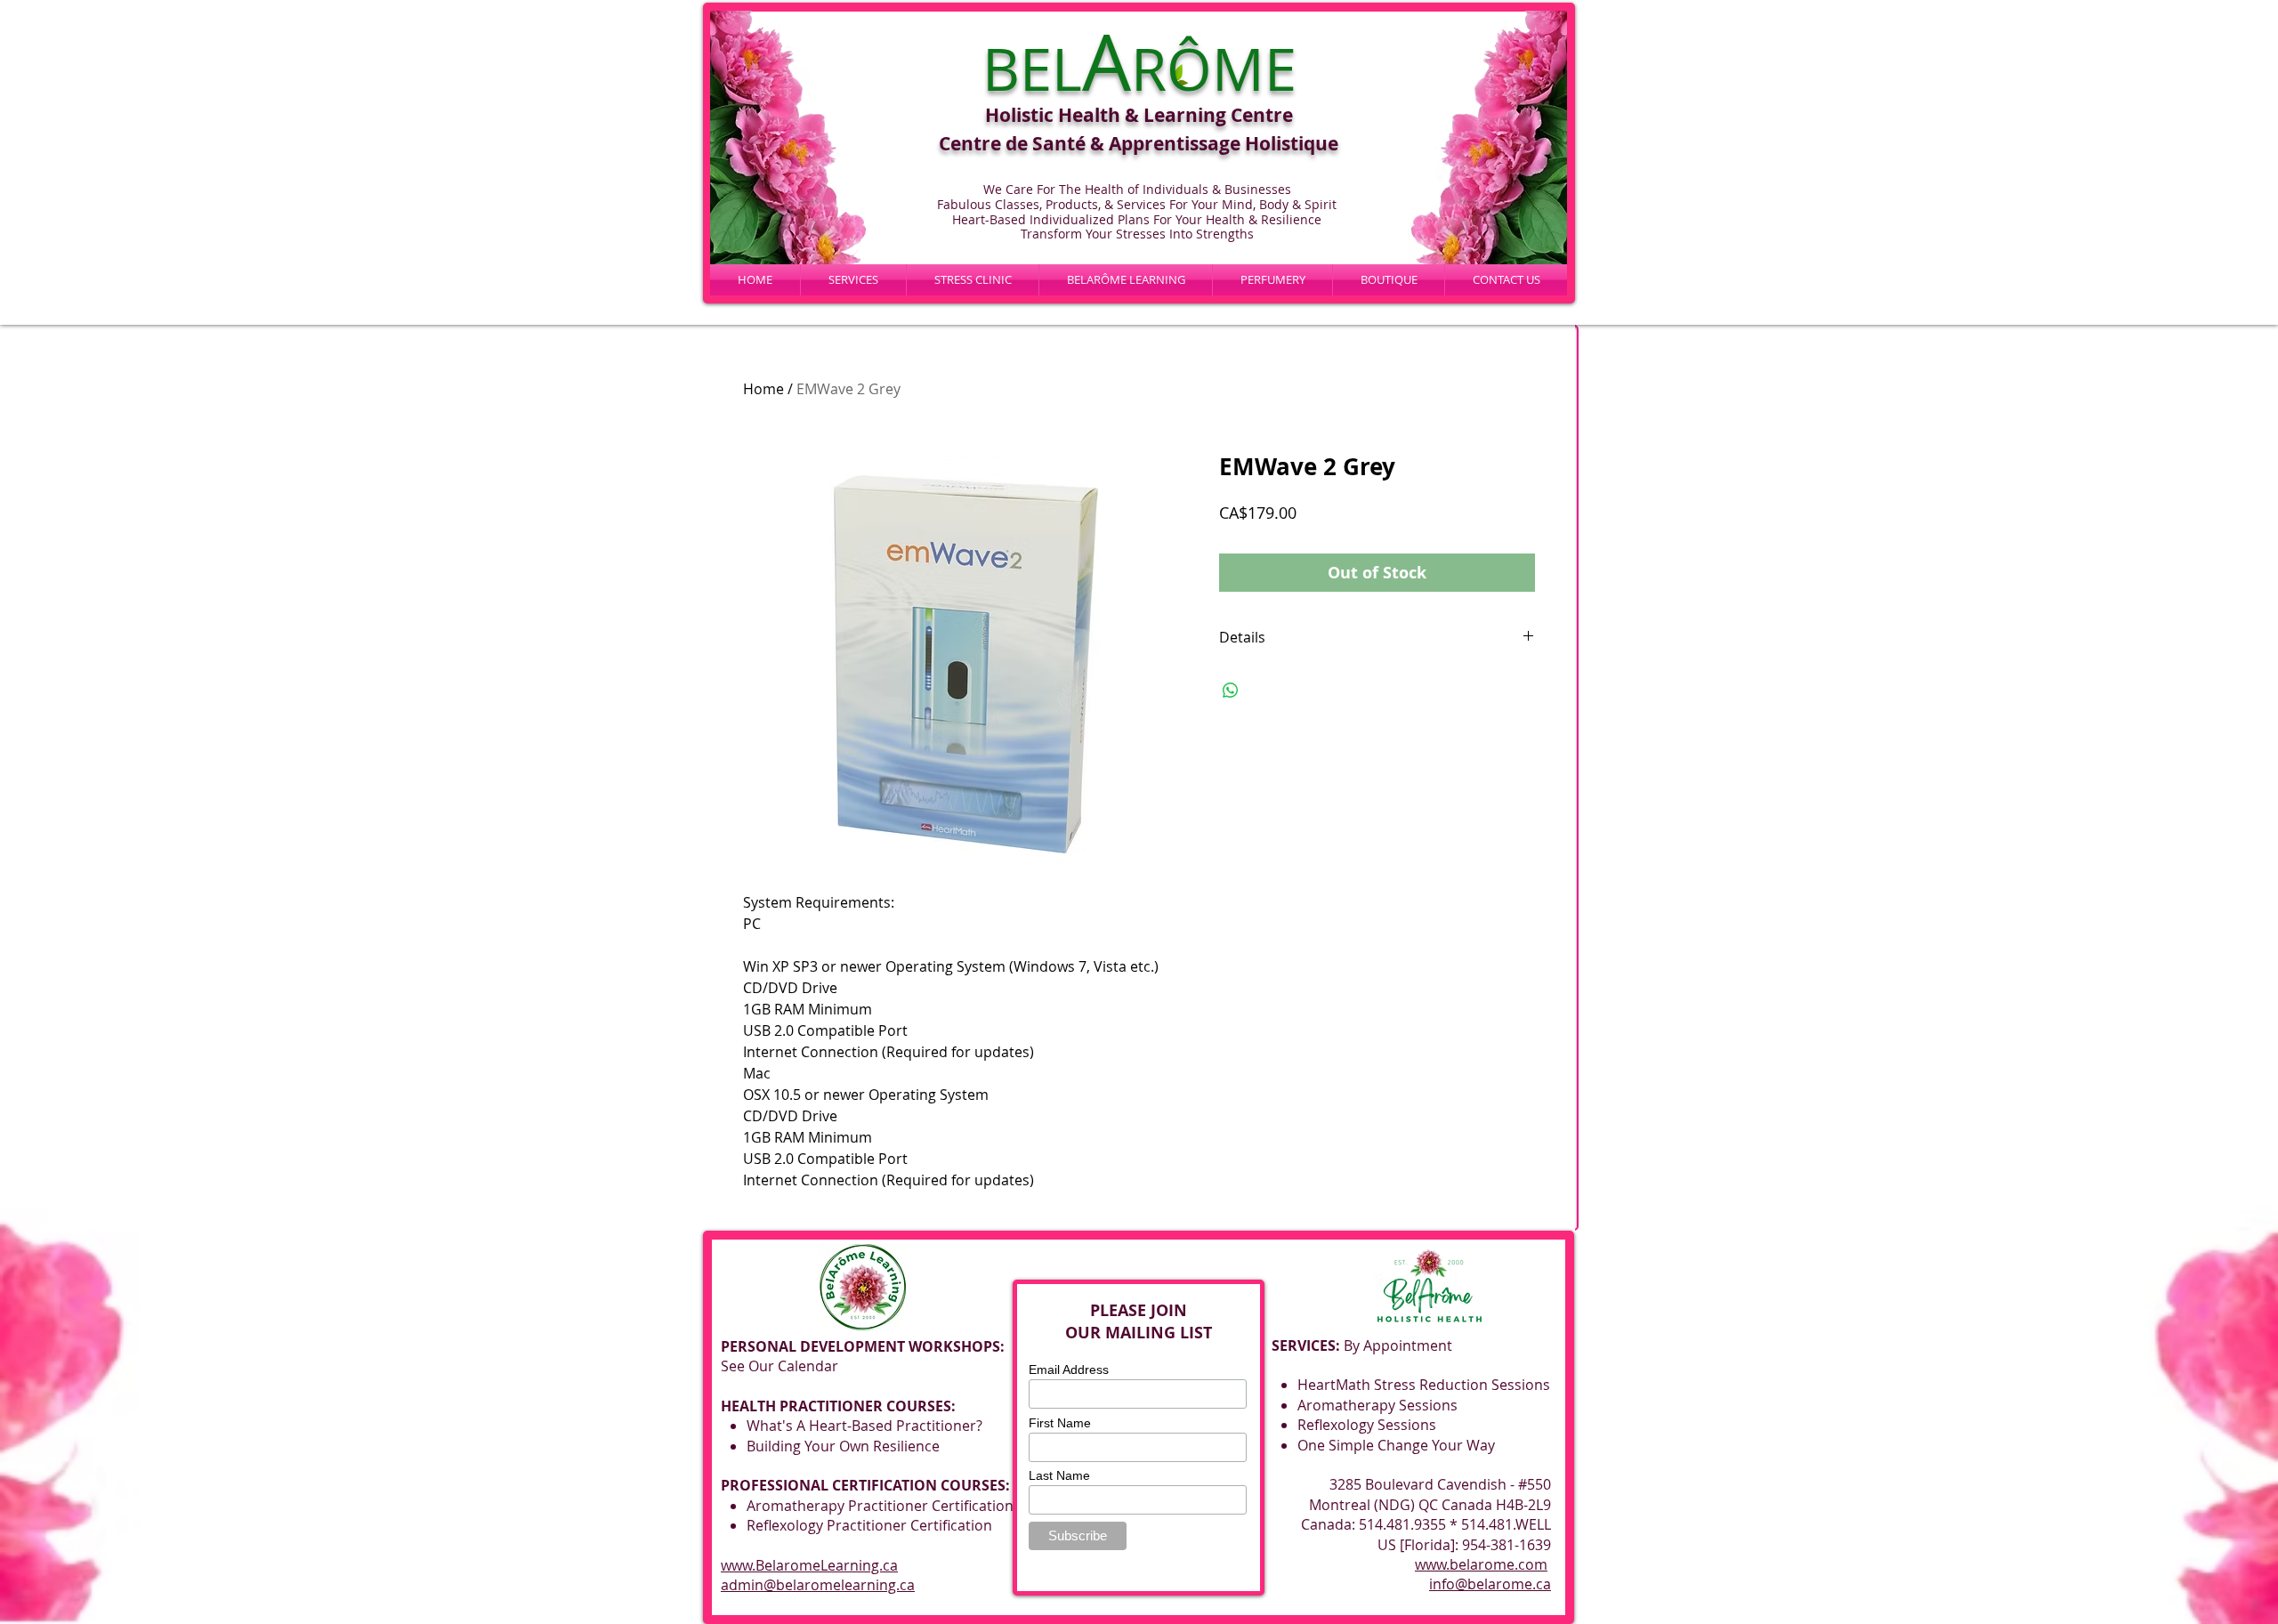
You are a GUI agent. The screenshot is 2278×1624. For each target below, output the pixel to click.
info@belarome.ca (1490, 1584)
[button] (1126, 280)
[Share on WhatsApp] (1231, 691)
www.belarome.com (1481, 1564)
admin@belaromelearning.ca (818, 1585)
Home (763, 389)
